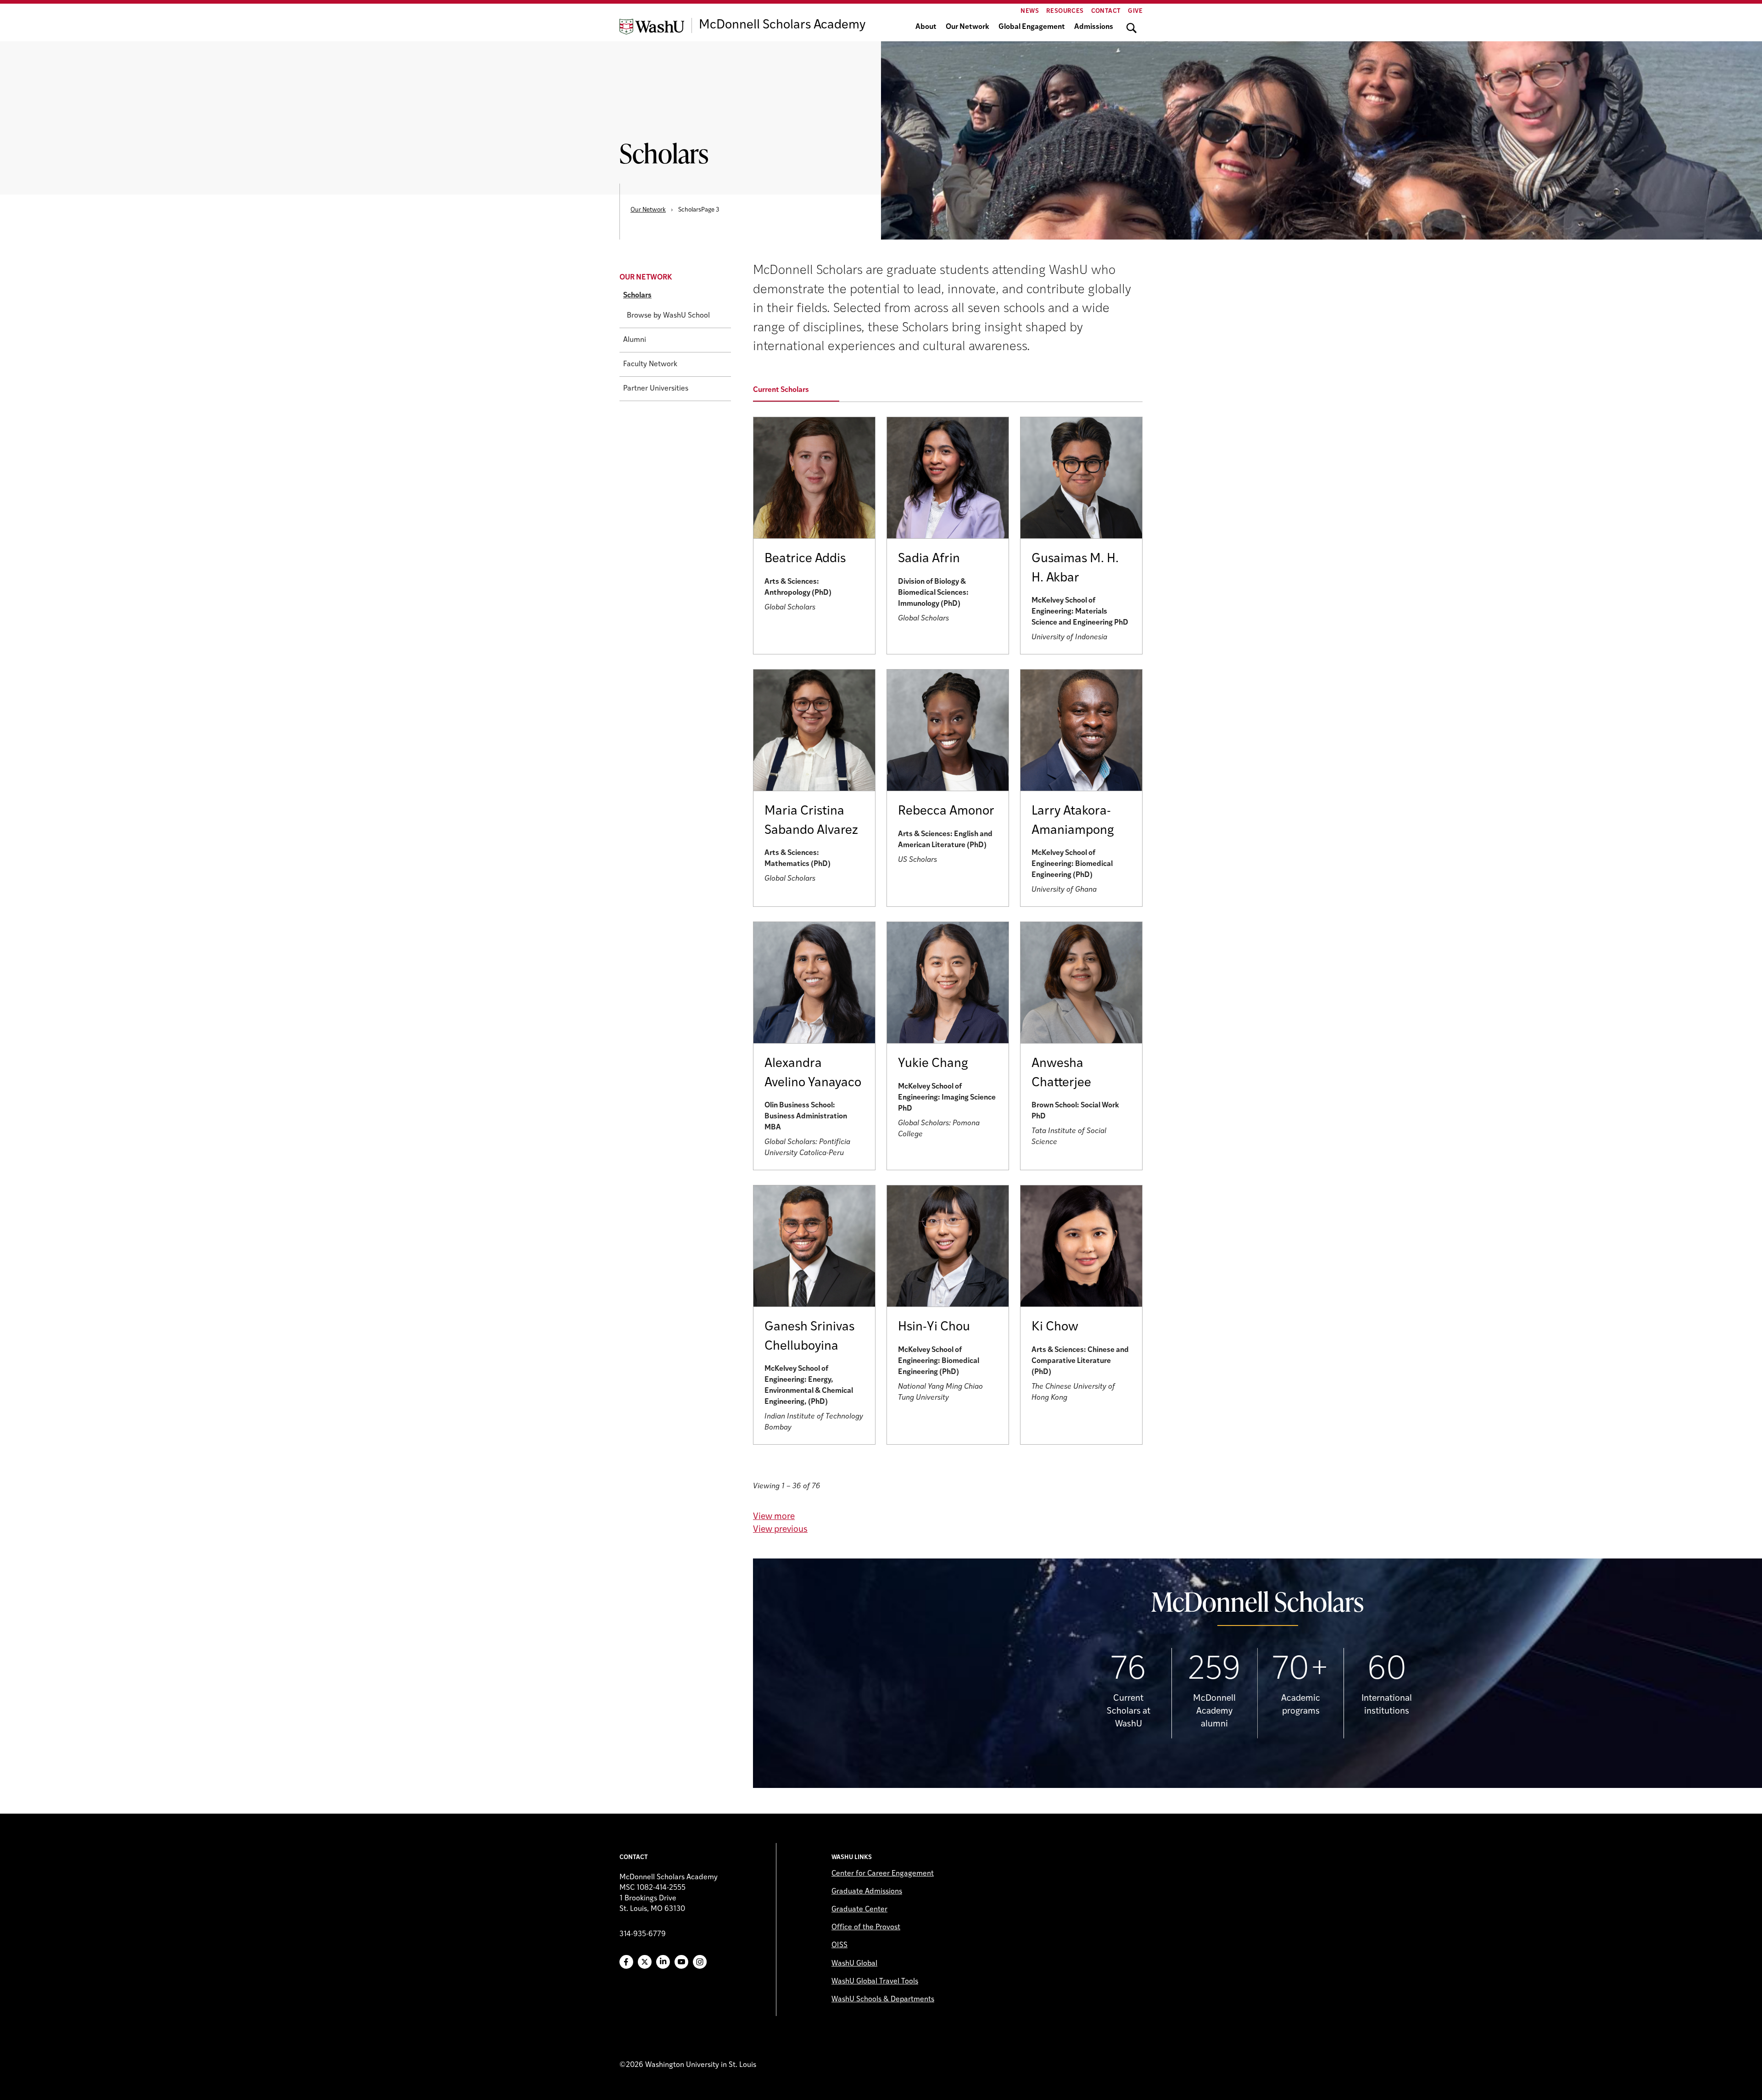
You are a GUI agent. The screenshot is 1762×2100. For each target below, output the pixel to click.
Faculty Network (650, 364)
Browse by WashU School (668, 316)
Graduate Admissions (867, 1892)
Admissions (1094, 27)
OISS (839, 1945)
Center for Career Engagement (883, 1874)
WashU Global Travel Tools (875, 1982)
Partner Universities (656, 389)
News (1030, 11)
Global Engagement (1032, 27)
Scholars (637, 296)
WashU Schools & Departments (883, 1999)
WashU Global (854, 1964)
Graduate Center (859, 1910)
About (926, 27)
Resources (1065, 11)
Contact (1106, 11)
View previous (780, 1530)
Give (1135, 11)
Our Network (967, 27)
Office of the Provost (866, 1927)
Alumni (635, 340)
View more (774, 1517)
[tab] (802, 391)
